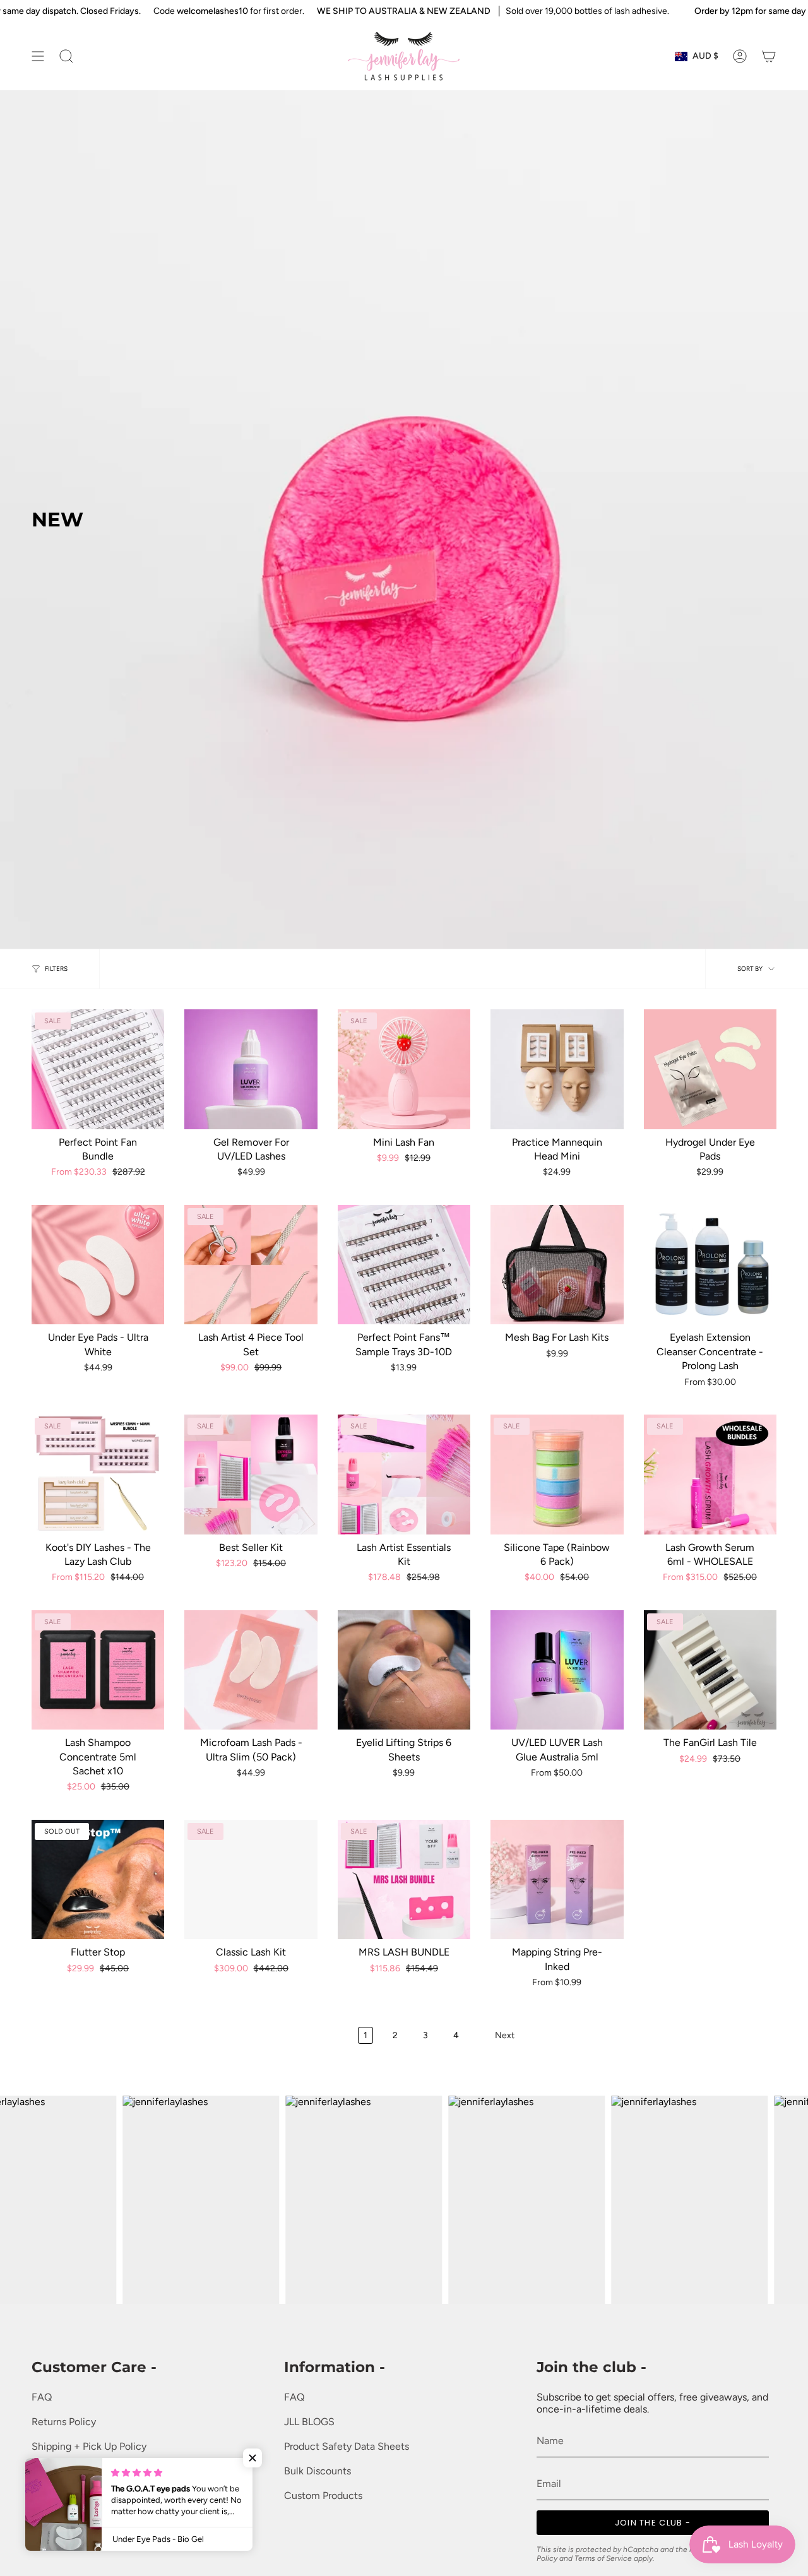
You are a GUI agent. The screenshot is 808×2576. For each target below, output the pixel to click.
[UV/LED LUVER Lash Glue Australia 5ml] (557, 1670)
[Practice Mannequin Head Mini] (557, 1069)
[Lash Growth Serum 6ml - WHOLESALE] (710, 1474)
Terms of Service (69, 2471)
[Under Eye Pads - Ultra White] (98, 1265)
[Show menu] (38, 56)
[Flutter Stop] (98, 1879)
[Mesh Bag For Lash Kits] (557, 1265)
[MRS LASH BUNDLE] (404, 1879)
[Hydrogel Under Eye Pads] (710, 1069)
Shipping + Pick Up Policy (89, 2446)
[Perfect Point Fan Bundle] (98, 1069)
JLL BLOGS (309, 2422)
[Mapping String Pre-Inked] (557, 1879)
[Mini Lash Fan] (404, 1069)
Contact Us (57, 2545)
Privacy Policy (62, 2496)
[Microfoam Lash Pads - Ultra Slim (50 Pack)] (251, 1670)
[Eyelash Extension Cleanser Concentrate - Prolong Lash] (710, 1265)
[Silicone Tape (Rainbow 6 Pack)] (557, 1474)
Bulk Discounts (318, 2471)
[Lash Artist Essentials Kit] (404, 1474)
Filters (56, 969)
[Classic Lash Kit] (251, 1879)
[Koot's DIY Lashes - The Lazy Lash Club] (98, 1474)
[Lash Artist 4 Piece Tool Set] (251, 1265)
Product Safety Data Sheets (347, 2446)
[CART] (769, 56)
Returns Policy (64, 2422)
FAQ (42, 2397)
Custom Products (323, 2496)
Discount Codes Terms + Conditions (113, 2520)
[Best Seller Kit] (251, 1474)
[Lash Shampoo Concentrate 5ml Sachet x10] (98, 1670)
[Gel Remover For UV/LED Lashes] (251, 1069)
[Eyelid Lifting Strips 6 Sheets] (404, 1670)
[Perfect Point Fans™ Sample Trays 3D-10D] (404, 1265)
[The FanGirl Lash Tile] (710, 1670)
